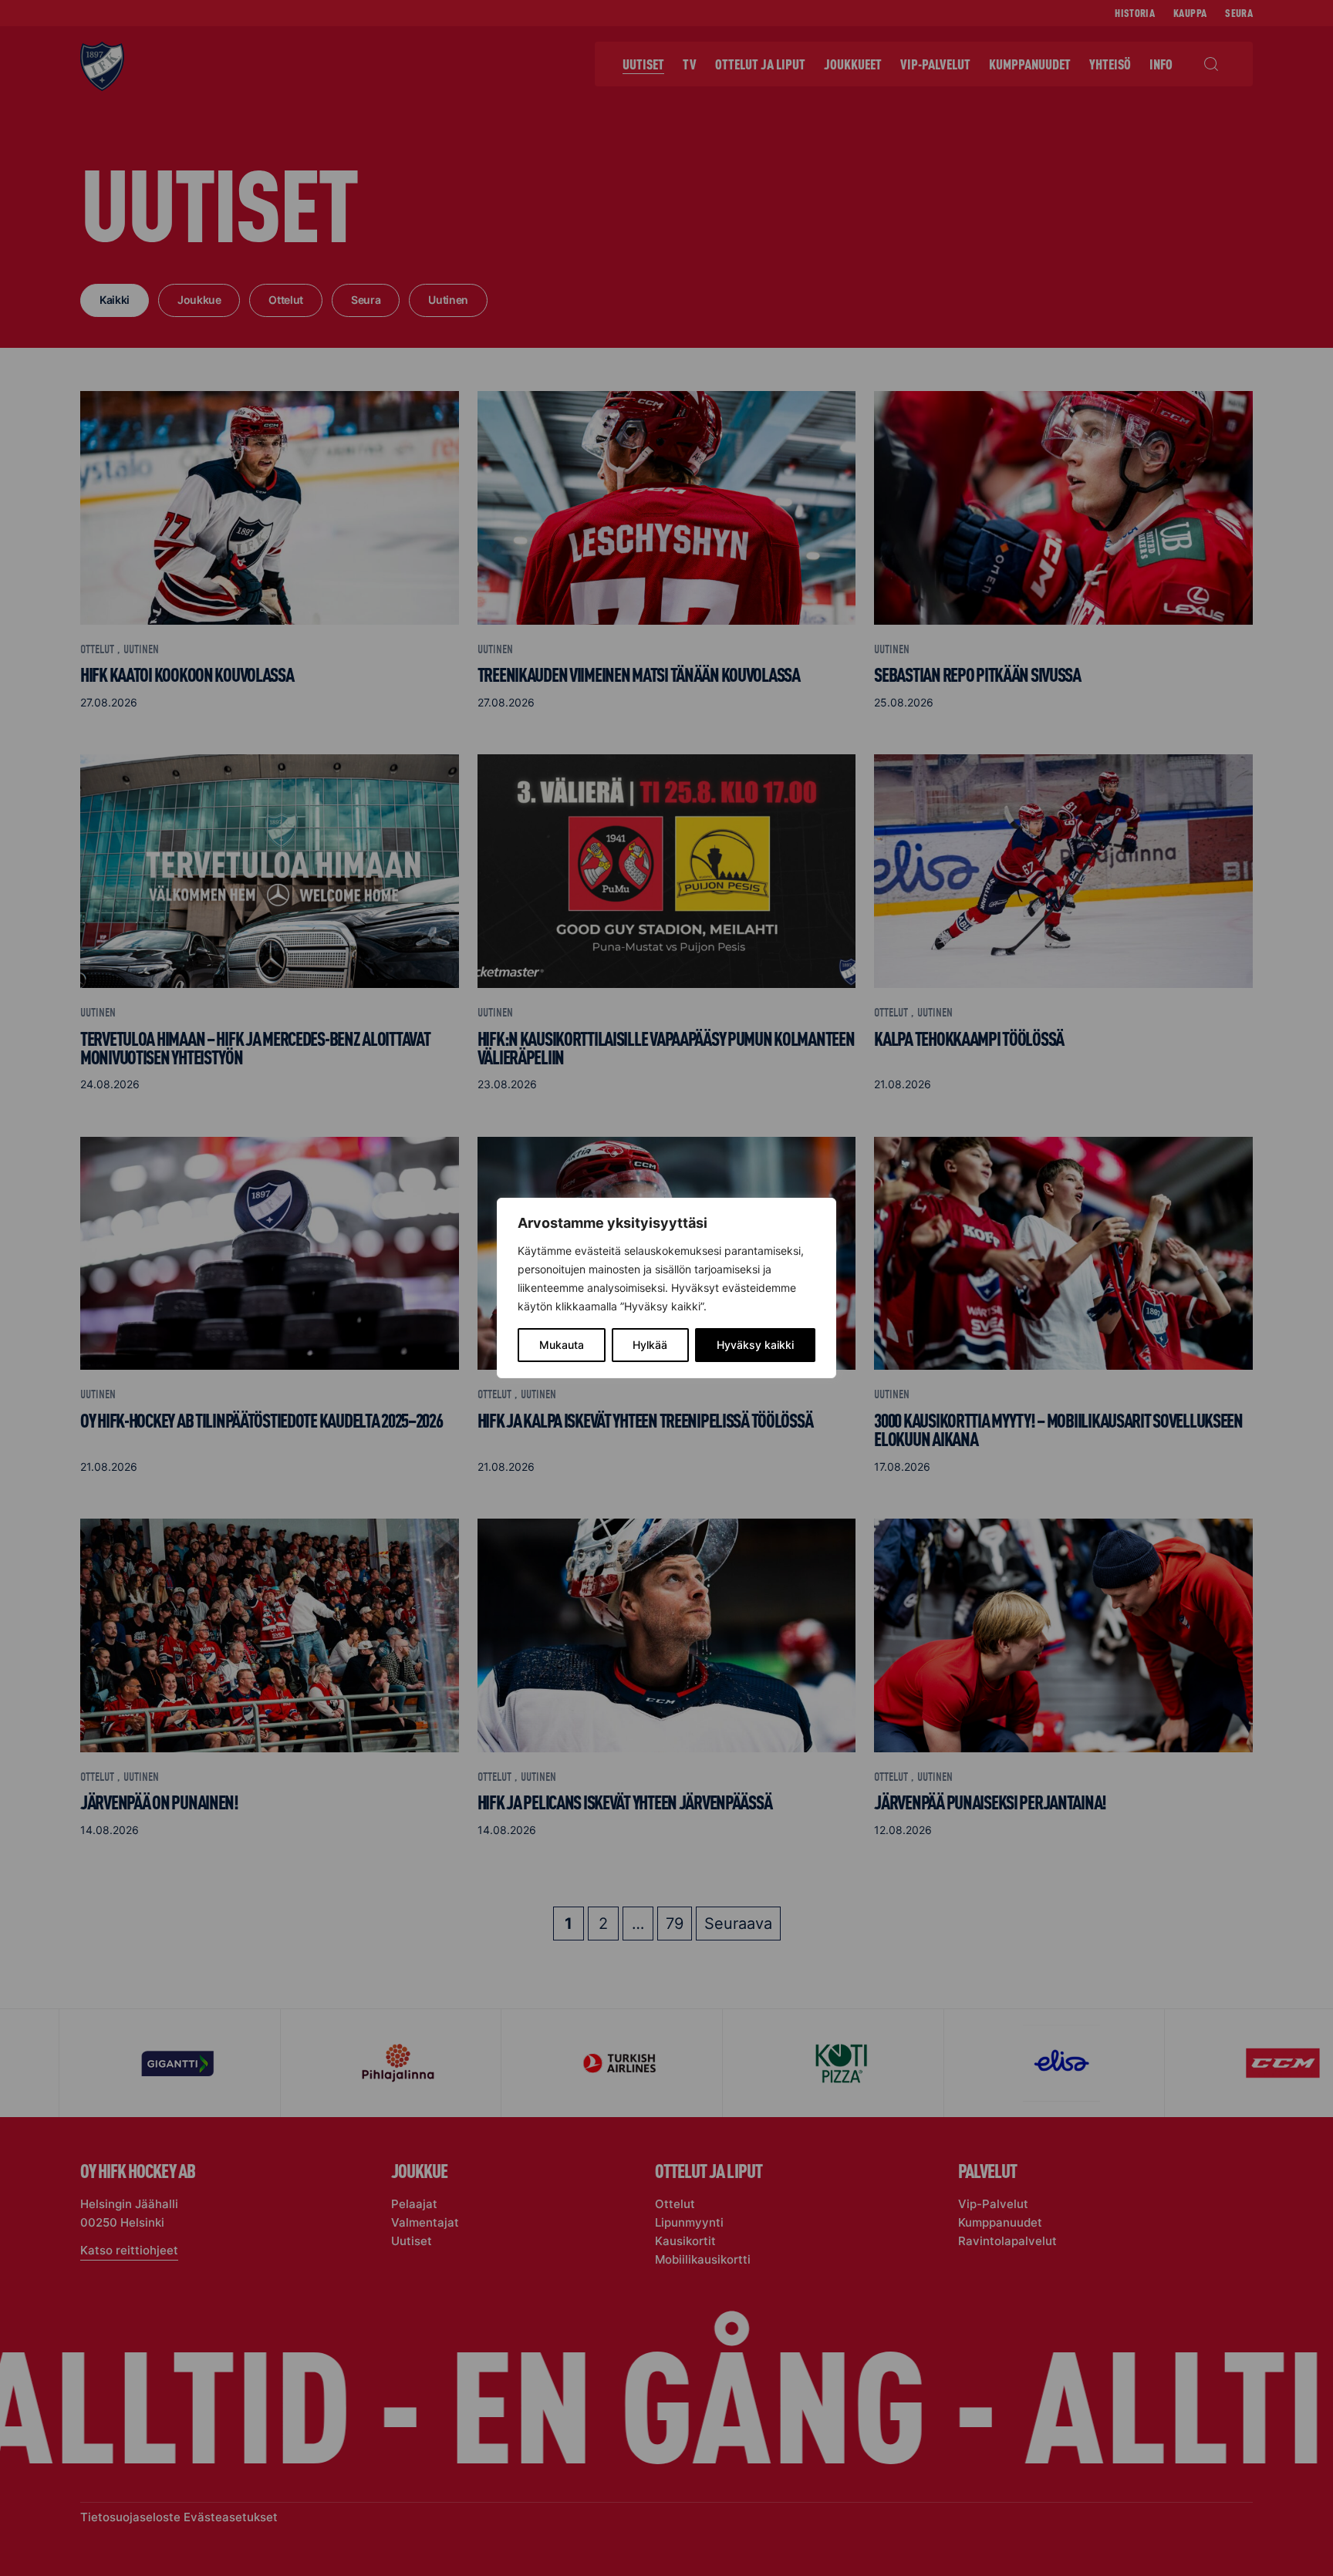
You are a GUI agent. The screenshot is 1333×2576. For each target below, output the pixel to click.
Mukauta (562, 1345)
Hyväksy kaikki (755, 1345)
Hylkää (650, 1345)
